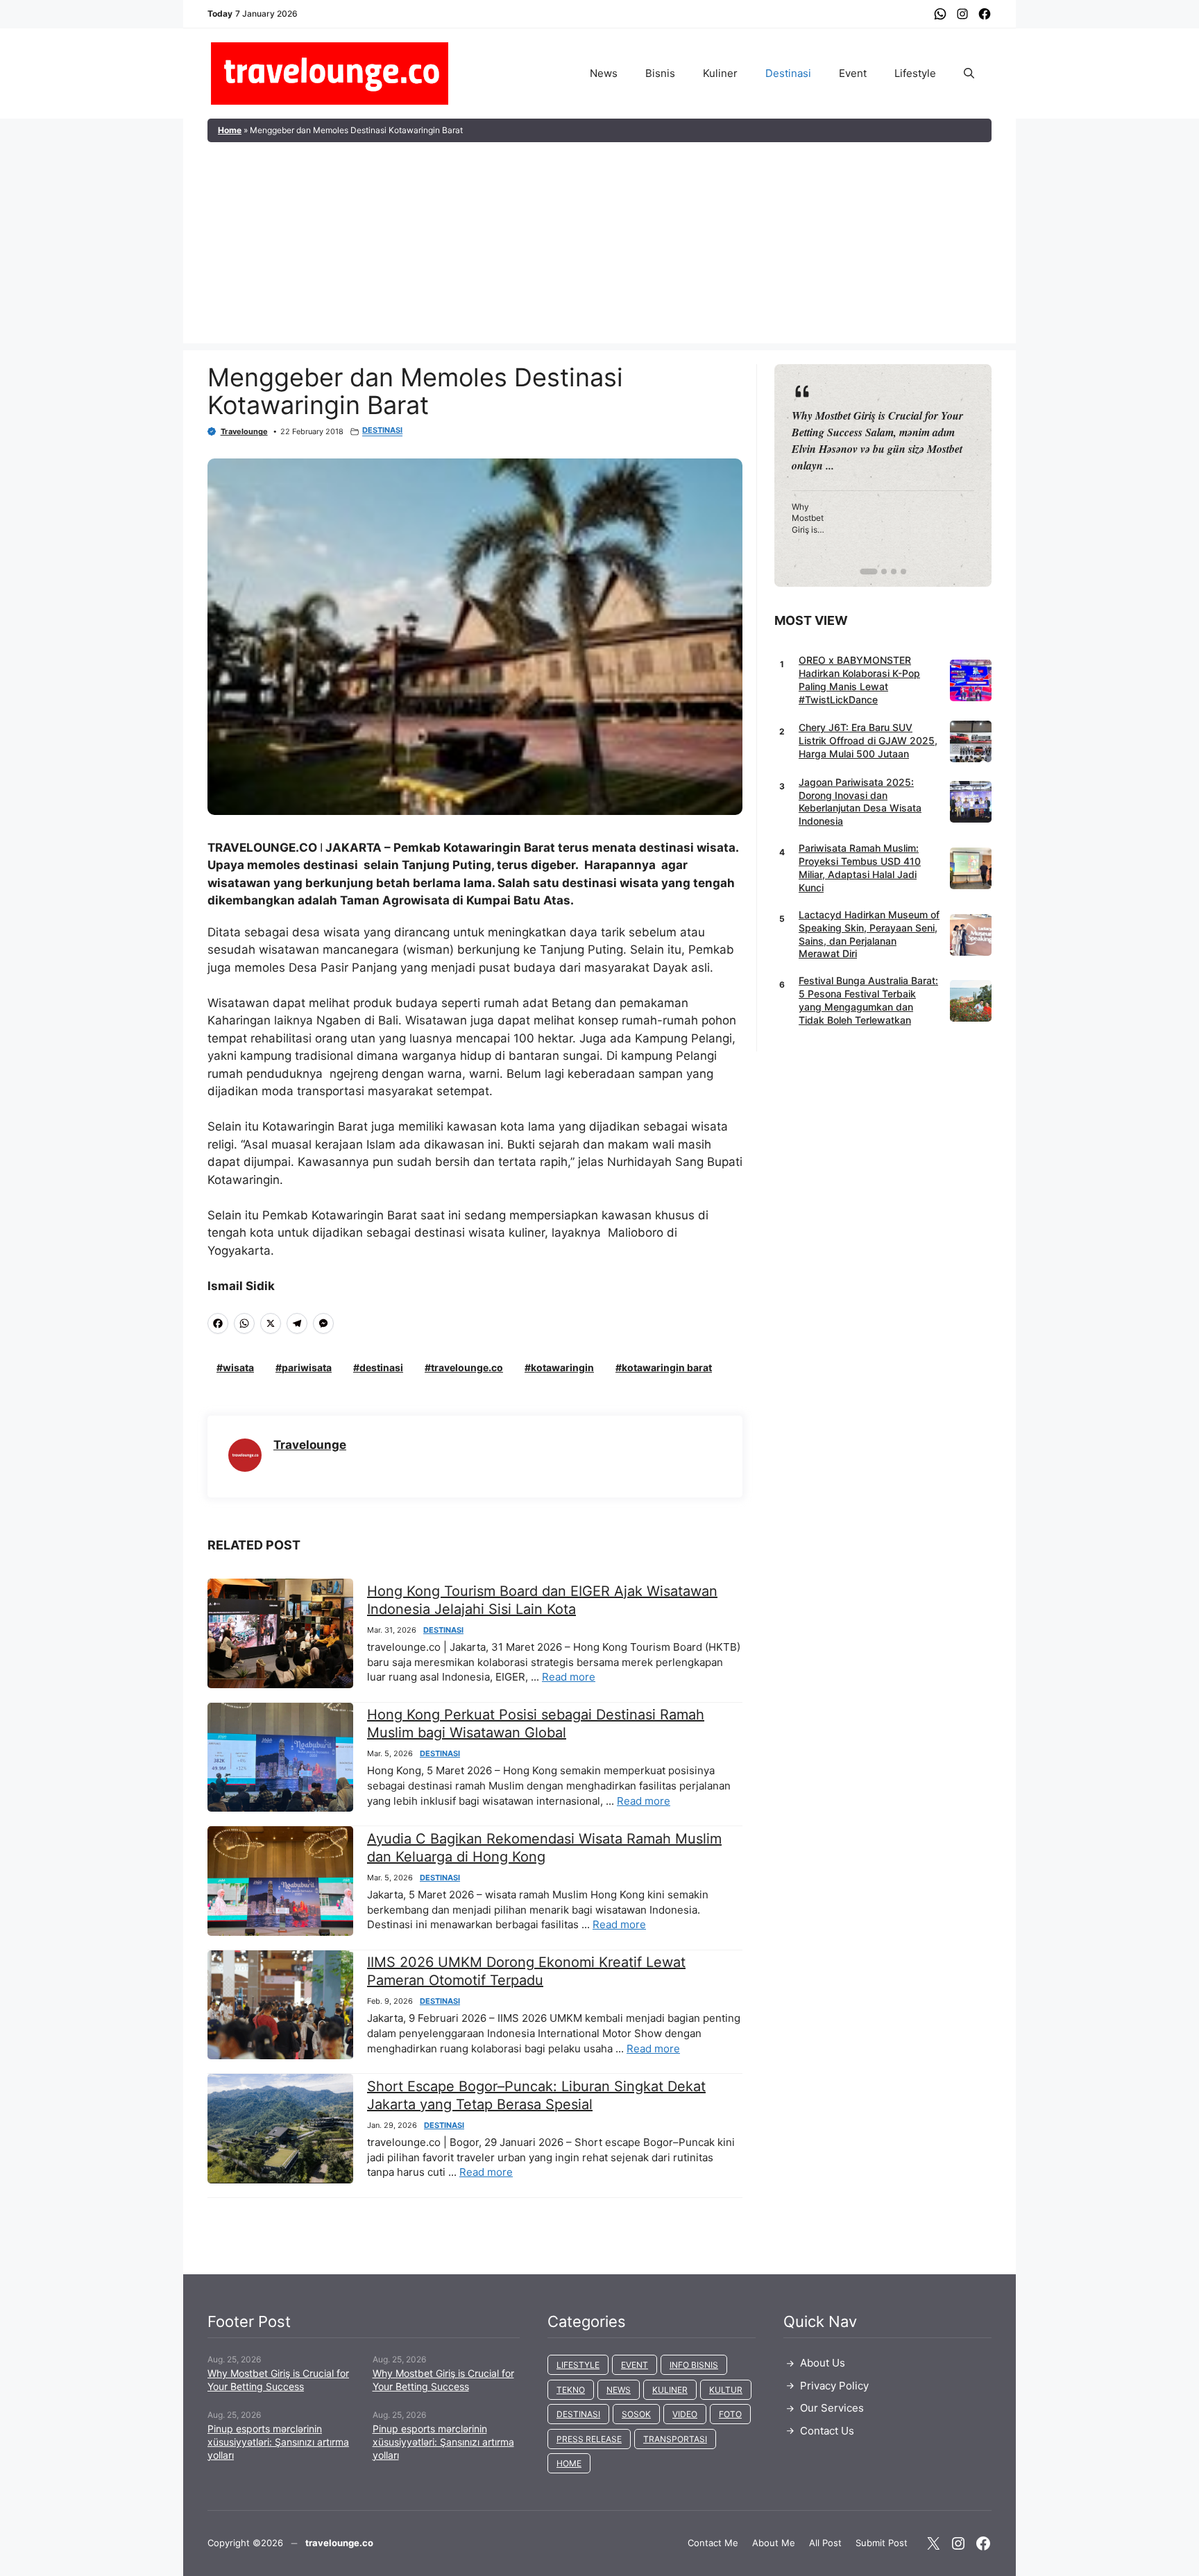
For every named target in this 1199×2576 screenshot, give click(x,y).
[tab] (863, 572)
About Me (774, 2543)
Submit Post (882, 2543)
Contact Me (713, 2543)
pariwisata (307, 1367)
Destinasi (788, 73)
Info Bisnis (694, 2365)
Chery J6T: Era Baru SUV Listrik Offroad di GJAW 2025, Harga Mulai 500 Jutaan (868, 740)
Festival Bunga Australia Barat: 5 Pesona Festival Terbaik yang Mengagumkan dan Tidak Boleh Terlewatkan (868, 1000)
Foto (730, 2414)
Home (230, 130)
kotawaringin (562, 1367)
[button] (969, 74)
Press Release (589, 2439)
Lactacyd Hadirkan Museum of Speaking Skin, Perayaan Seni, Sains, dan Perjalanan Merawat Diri (869, 934)
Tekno (571, 2390)
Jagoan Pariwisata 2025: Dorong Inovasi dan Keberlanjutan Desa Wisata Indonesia (860, 802)
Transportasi (675, 2439)
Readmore (825, 475)
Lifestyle (915, 73)
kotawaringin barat (667, 1367)
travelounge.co (467, 1367)
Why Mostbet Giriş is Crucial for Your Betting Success (278, 2380)
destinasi (381, 1367)
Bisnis (660, 73)
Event (853, 73)
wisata (238, 1367)
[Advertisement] (599, 246)
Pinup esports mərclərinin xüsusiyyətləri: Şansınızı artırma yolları (278, 2442)
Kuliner (720, 73)
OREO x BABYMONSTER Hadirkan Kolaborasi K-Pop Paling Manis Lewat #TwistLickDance (859, 680)
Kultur (726, 2390)
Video (685, 2414)
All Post (825, 2543)
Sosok (636, 2414)
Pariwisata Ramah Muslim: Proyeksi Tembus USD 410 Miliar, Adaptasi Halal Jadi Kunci (860, 868)
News (604, 73)
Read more (569, 1677)
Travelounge (244, 431)
